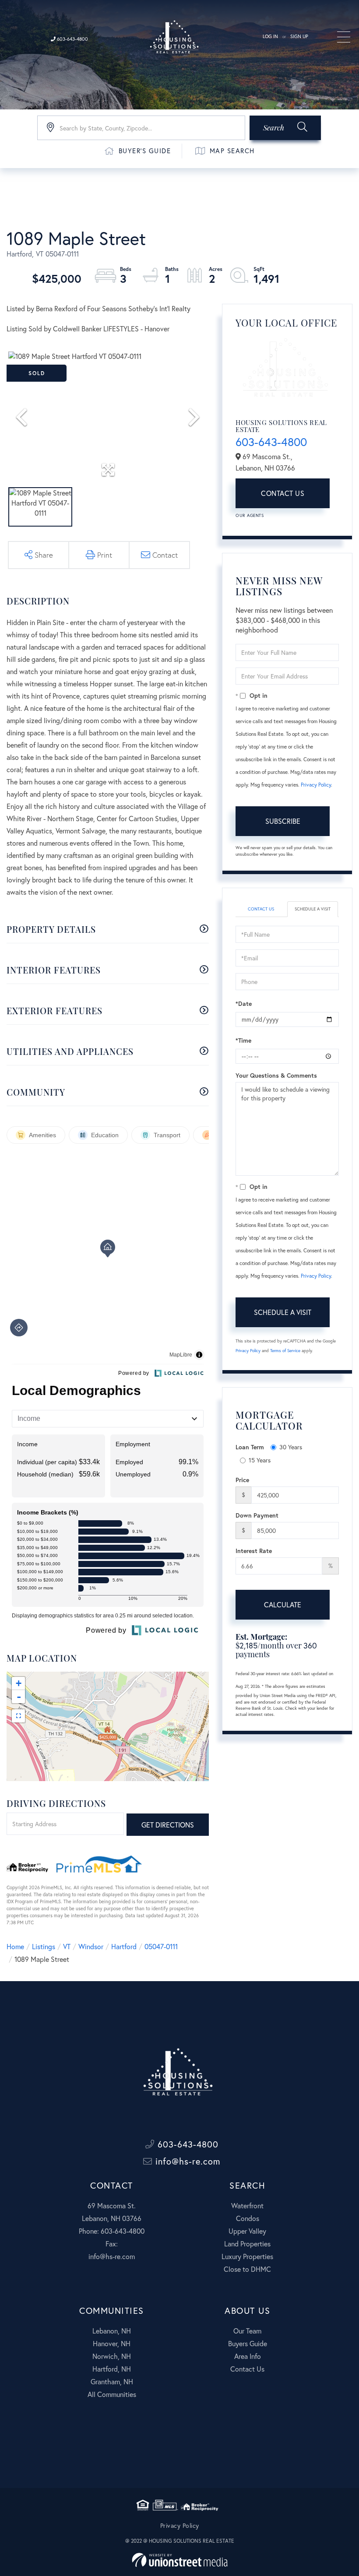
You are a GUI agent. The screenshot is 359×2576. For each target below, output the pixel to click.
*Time (243, 1040)
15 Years (260, 1460)
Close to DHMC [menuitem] (247, 2269)
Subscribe (283, 821)
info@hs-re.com (187, 2161)
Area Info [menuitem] (248, 2356)
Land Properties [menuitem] (247, 2244)
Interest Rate (254, 1551)
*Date (244, 1003)
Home (15, 1946)
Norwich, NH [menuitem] (112, 2356)
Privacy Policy (316, 785)
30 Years (291, 1447)
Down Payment (257, 1515)
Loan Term (250, 1447)
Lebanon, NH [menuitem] (112, 2331)
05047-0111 (161, 1946)
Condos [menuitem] (248, 2218)
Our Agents (250, 515)
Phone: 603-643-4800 (112, 2231)
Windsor (91, 1946)
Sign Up (299, 36)
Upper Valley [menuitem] (247, 2231)
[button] (285, 128)
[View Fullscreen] (18, 1716)
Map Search (232, 151)
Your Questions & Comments (276, 1075)
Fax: (112, 2244)
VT (67, 1946)
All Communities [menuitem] (112, 2394)
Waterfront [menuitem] (247, 2205)
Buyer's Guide (145, 151)
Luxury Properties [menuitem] (247, 2256)
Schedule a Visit (313, 909)
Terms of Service (285, 1351)
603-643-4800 (72, 39)
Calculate (283, 1604)
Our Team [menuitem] (247, 2331)
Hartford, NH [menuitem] (112, 2369)
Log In (270, 36)
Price (242, 1480)
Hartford (124, 1946)
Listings (44, 1946)
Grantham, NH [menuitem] (112, 2381)
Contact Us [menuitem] (247, 2369)
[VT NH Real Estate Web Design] (180, 2560)
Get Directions (168, 1825)
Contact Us (283, 493)
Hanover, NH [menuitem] (112, 2343)
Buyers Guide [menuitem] (248, 2343)
